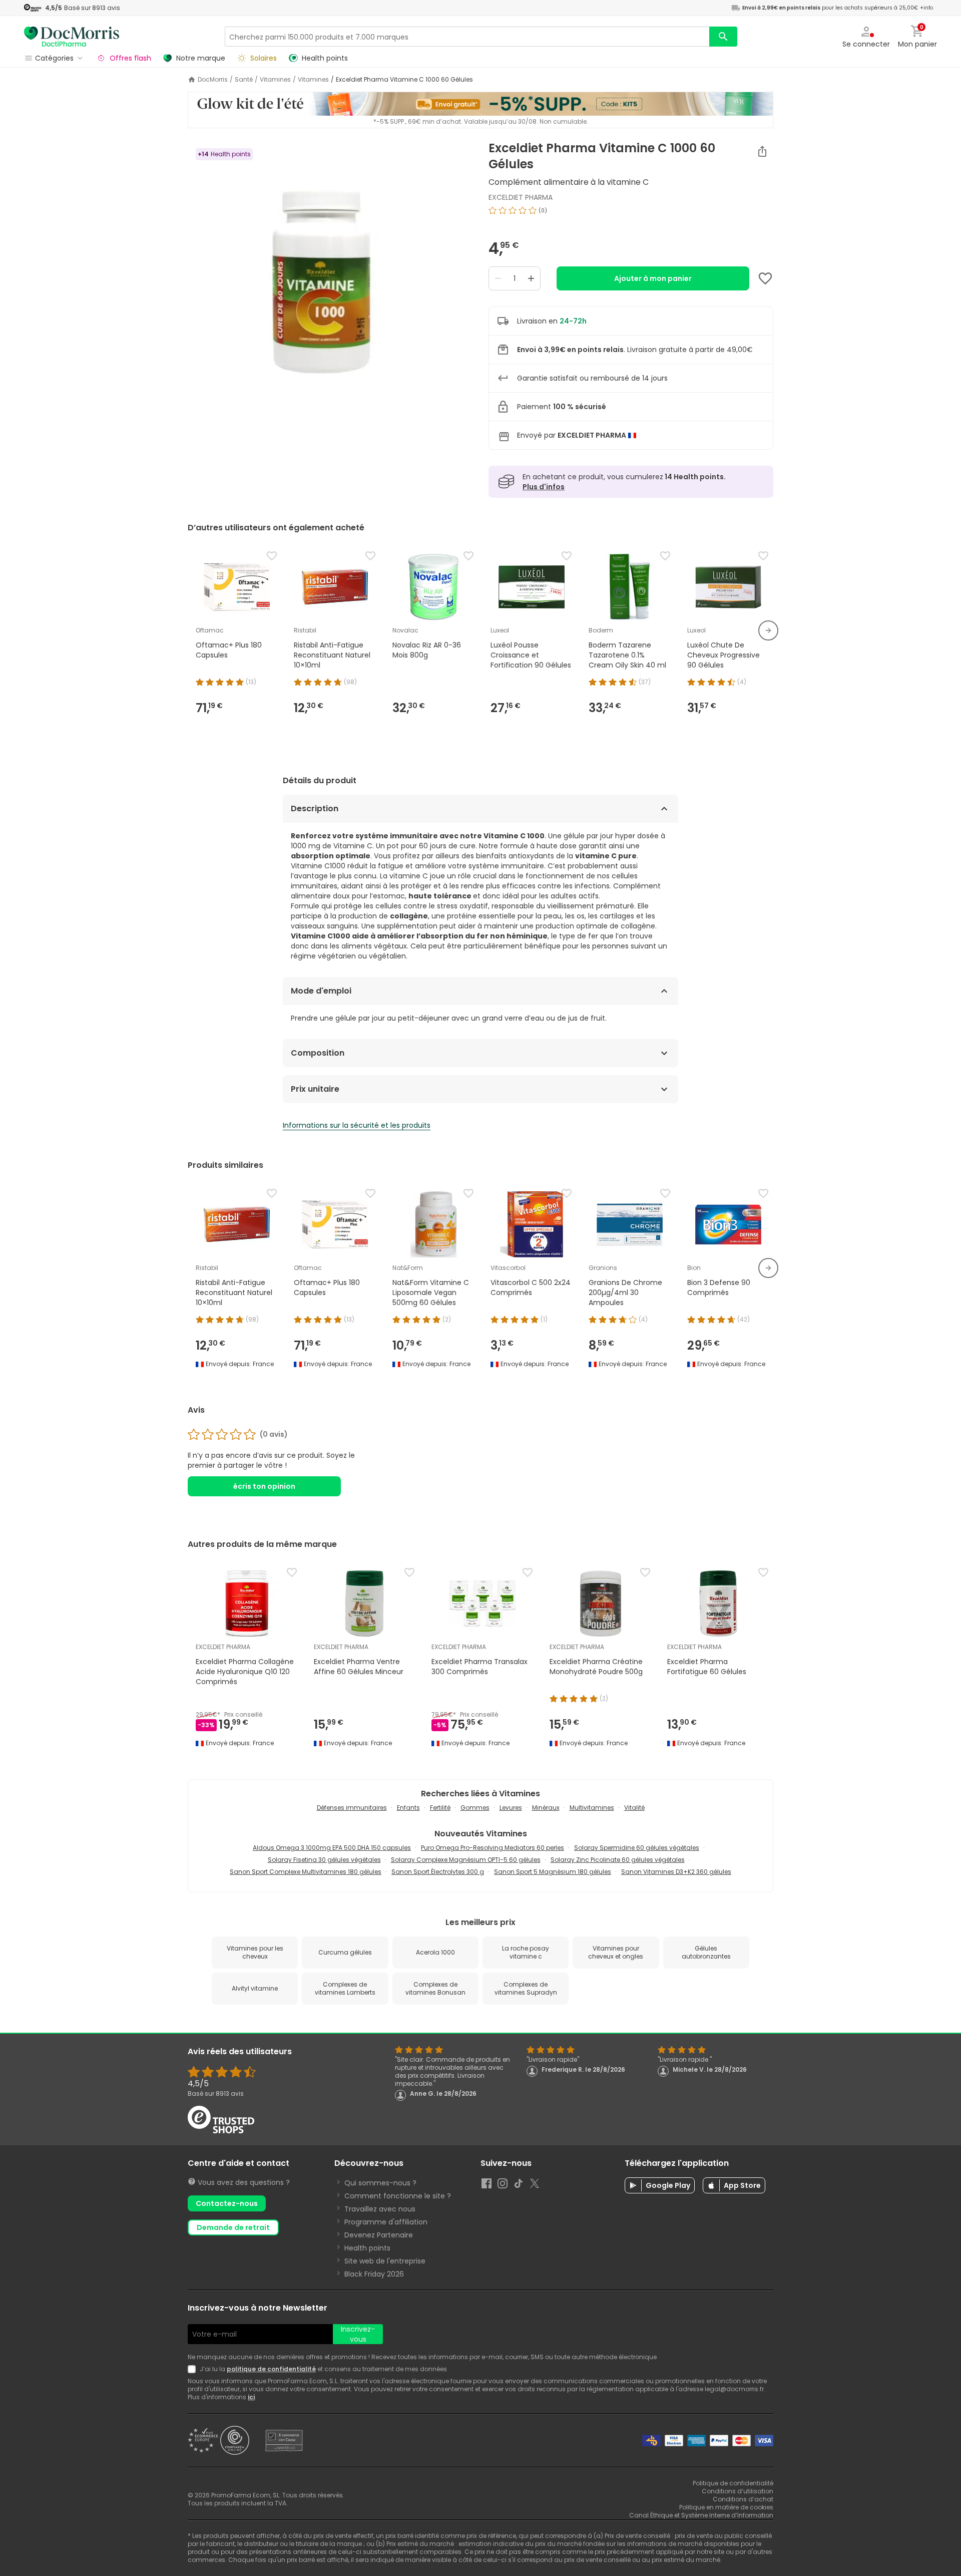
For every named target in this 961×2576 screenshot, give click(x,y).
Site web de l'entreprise (385, 2261)
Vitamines (275, 80)
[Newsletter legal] (194, 2369)
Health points (367, 2248)
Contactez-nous (227, 2203)
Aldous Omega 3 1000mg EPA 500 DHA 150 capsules (332, 1848)
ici (251, 2397)
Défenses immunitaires (352, 1808)
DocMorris (213, 80)
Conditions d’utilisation (738, 2491)
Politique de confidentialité (733, 2483)
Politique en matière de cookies (726, 2507)
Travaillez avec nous (380, 2209)
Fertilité (440, 1808)
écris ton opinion (264, 1486)
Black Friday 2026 (374, 2274)
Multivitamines (592, 1808)
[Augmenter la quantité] (531, 278)
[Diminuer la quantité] (498, 278)
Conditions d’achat (743, 2499)
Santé (244, 80)
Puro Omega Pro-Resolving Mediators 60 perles (493, 1848)
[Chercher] (723, 37)
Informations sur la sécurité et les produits (357, 1125)
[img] (330, 266)
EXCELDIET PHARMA (521, 197)
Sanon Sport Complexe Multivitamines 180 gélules (306, 1872)
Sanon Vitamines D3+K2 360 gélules (676, 1872)
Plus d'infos (544, 487)
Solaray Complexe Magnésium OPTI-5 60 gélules (466, 1860)
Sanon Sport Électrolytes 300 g (438, 1872)
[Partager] (762, 151)
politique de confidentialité (271, 2369)
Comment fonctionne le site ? (398, 2196)
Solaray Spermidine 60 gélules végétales (637, 1848)
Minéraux (546, 1808)
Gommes (475, 1808)
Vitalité (634, 1808)
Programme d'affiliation (386, 2222)
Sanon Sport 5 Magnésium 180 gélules (553, 1872)
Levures (511, 1808)
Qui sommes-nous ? (380, 2183)
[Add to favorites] (765, 278)
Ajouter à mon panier (653, 278)
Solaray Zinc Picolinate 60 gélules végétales (618, 1860)
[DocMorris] (72, 36)
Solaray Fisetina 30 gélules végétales (324, 1860)
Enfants (408, 1808)
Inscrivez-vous (358, 2334)
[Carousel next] (768, 630)
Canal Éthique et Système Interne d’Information (701, 2515)
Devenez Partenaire (379, 2235)
